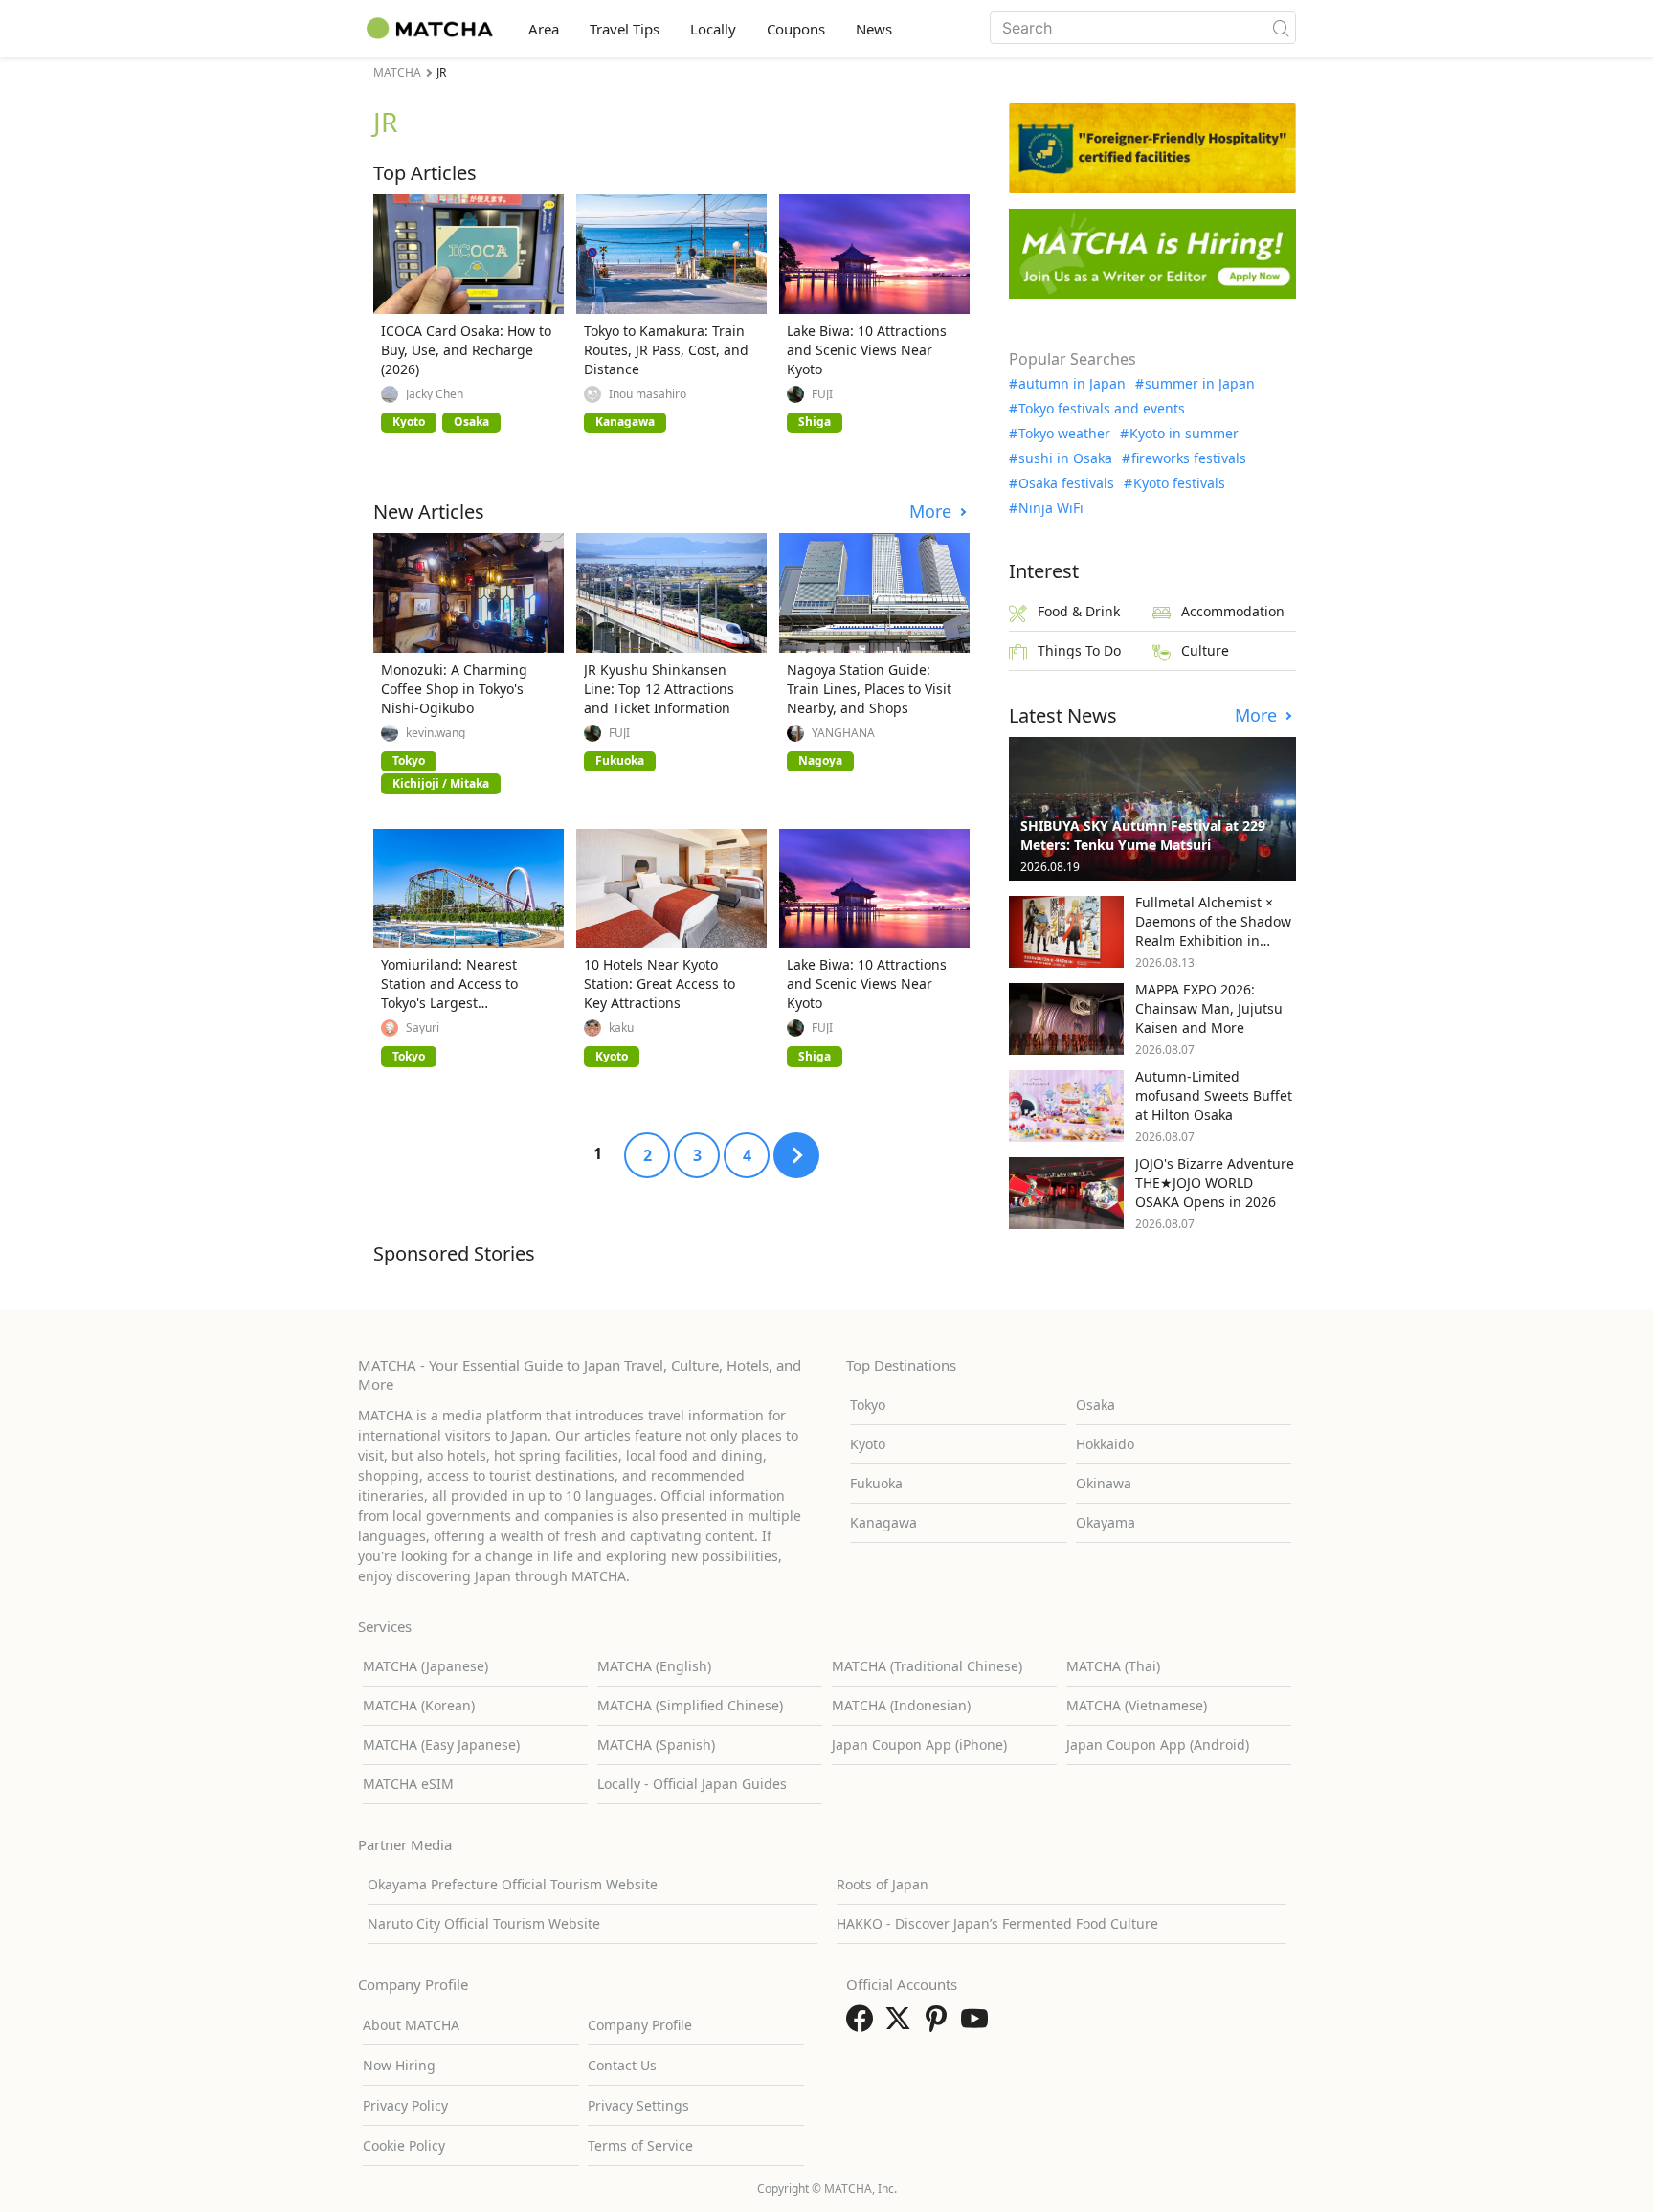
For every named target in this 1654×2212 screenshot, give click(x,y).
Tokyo (868, 1405)
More (933, 512)
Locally (713, 29)
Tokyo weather (1064, 434)
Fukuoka (876, 1483)
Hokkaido (1105, 1444)
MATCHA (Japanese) (425, 1666)
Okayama (1106, 1522)
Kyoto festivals (1179, 483)
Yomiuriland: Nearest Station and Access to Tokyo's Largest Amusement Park (449, 993)
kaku (621, 1028)
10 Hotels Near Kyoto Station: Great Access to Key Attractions (659, 983)
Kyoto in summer (1184, 434)
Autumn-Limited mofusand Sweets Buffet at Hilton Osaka (1214, 1095)
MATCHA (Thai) (1113, 1666)
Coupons (796, 29)
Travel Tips (625, 29)
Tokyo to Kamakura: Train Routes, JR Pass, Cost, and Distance (666, 350)
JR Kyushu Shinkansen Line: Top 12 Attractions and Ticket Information (659, 689)
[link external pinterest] (940, 2024)
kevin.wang (436, 733)
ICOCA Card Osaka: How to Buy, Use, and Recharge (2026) (466, 350)
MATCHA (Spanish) (656, 1744)
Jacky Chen (435, 394)
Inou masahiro (648, 394)
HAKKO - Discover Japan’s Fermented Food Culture (997, 1923)
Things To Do (1079, 650)
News (874, 29)
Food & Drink (1079, 611)
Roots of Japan (883, 1884)
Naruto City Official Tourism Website (484, 1923)
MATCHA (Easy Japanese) (441, 1744)
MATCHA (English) (654, 1666)
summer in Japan (1200, 384)
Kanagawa (883, 1522)
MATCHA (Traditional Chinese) (927, 1666)
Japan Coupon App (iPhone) (919, 1744)
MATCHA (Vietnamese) (1137, 1705)
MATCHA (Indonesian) (901, 1705)
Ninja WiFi (1051, 508)
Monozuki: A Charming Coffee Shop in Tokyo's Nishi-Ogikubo (454, 689)
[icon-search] (1281, 28)
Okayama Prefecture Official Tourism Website (513, 1884)
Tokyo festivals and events (1102, 409)
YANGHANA (843, 733)
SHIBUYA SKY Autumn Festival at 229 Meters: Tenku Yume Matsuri (1143, 835)
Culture (1205, 650)
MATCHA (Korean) (419, 1705)
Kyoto (868, 1444)
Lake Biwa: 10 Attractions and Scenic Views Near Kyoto (867, 350)
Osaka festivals (1066, 483)
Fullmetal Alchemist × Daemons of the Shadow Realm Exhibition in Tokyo (1213, 931)
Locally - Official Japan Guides (692, 1784)
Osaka (1095, 1405)
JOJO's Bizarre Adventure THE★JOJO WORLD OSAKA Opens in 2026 (1215, 1183)
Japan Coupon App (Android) (1158, 1744)
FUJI (822, 394)
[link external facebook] (863, 2024)
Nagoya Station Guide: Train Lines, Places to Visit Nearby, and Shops (869, 689)
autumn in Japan (1072, 384)
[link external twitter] (902, 2024)
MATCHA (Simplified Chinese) (690, 1705)
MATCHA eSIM (408, 1784)
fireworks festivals (1189, 458)
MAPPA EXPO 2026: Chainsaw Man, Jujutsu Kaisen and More (1209, 1008)
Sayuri (423, 1028)
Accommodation (1233, 611)
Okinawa (1104, 1483)
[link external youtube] (978, 2024)
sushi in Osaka (1065, 458)
